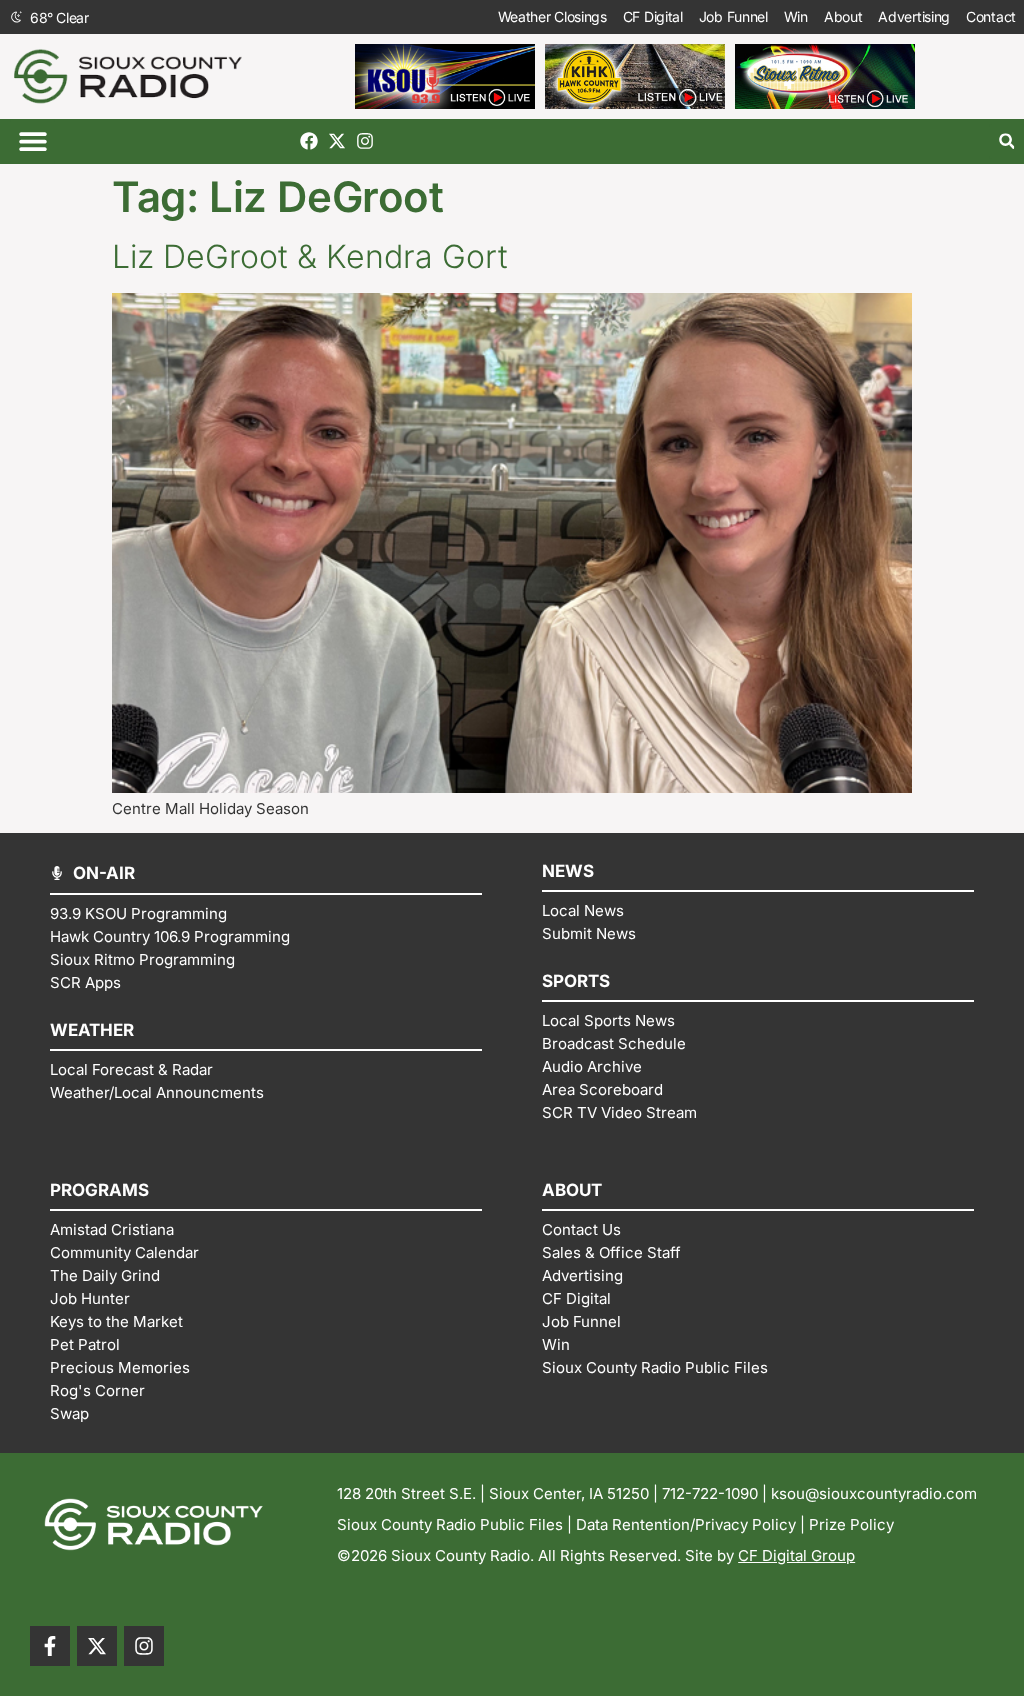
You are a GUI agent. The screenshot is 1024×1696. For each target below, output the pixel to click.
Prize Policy (851, 1524)
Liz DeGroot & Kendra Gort (310, 256)
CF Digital (653, 16)
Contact (991, 16)
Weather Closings (552, 16)
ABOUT (572, 1190)
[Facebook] (309, 141)
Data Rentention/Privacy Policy (686, 1524)
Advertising (914, 16)
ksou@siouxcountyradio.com (874, 1493)
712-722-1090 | (716, 1493)
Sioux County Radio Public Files (450, 1524)
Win (796, 16)
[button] (32, 141)
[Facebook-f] (50, 1646)
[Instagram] (365, 141)
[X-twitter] (337, 141)
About (843, 16)
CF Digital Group (796, 1555)
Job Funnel (733, 16)
